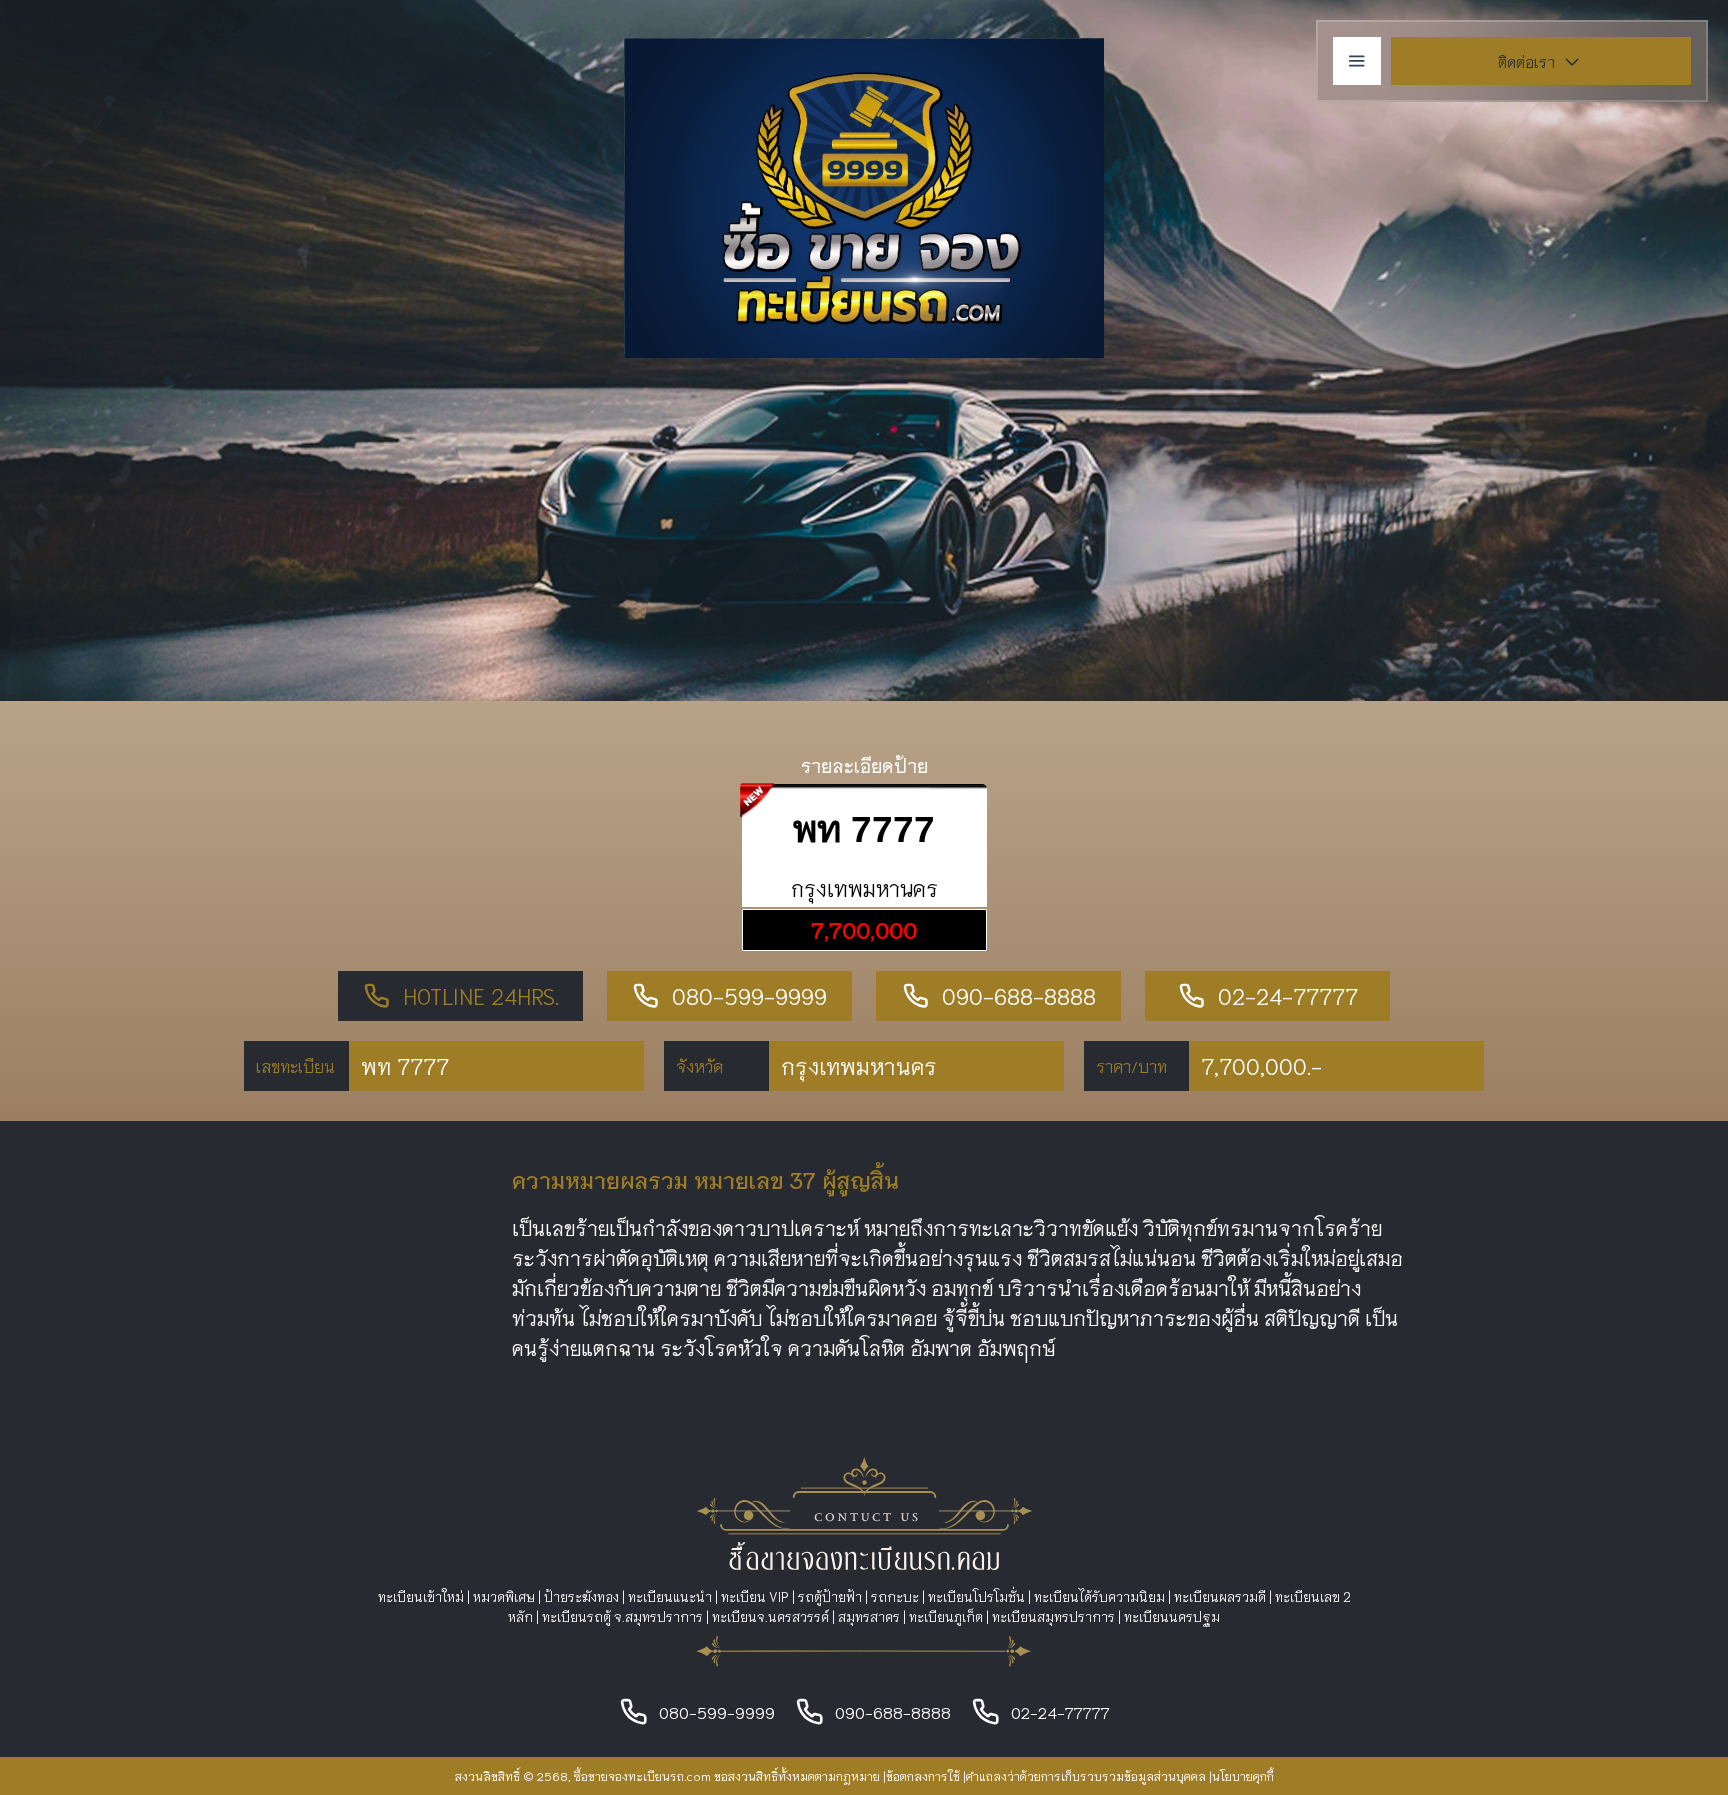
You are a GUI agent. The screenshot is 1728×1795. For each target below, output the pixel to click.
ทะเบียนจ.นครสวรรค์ (770, 1616)
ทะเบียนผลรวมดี (1220, 1596)
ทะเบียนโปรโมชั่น (976, 1596)
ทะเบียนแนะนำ (670, 1596)
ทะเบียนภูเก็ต (946, 1616)
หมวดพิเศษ (504, 1596)
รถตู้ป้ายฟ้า (830, 1596)
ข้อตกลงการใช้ (923, 1775)
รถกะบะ (895, 1596)
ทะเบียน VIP (755, 1596)
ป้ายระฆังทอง (581, 1596)
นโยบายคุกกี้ (1243, 1775)
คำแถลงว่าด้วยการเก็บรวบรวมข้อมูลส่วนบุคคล (1086, 1775)
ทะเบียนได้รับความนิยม (1099, 1596)
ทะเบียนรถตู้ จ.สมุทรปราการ (622, 1616)
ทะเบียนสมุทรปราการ (1053, 1616)
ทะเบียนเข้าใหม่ (421, 1596)
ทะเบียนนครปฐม (1172, 1616)
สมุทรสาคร (869, 1616)
